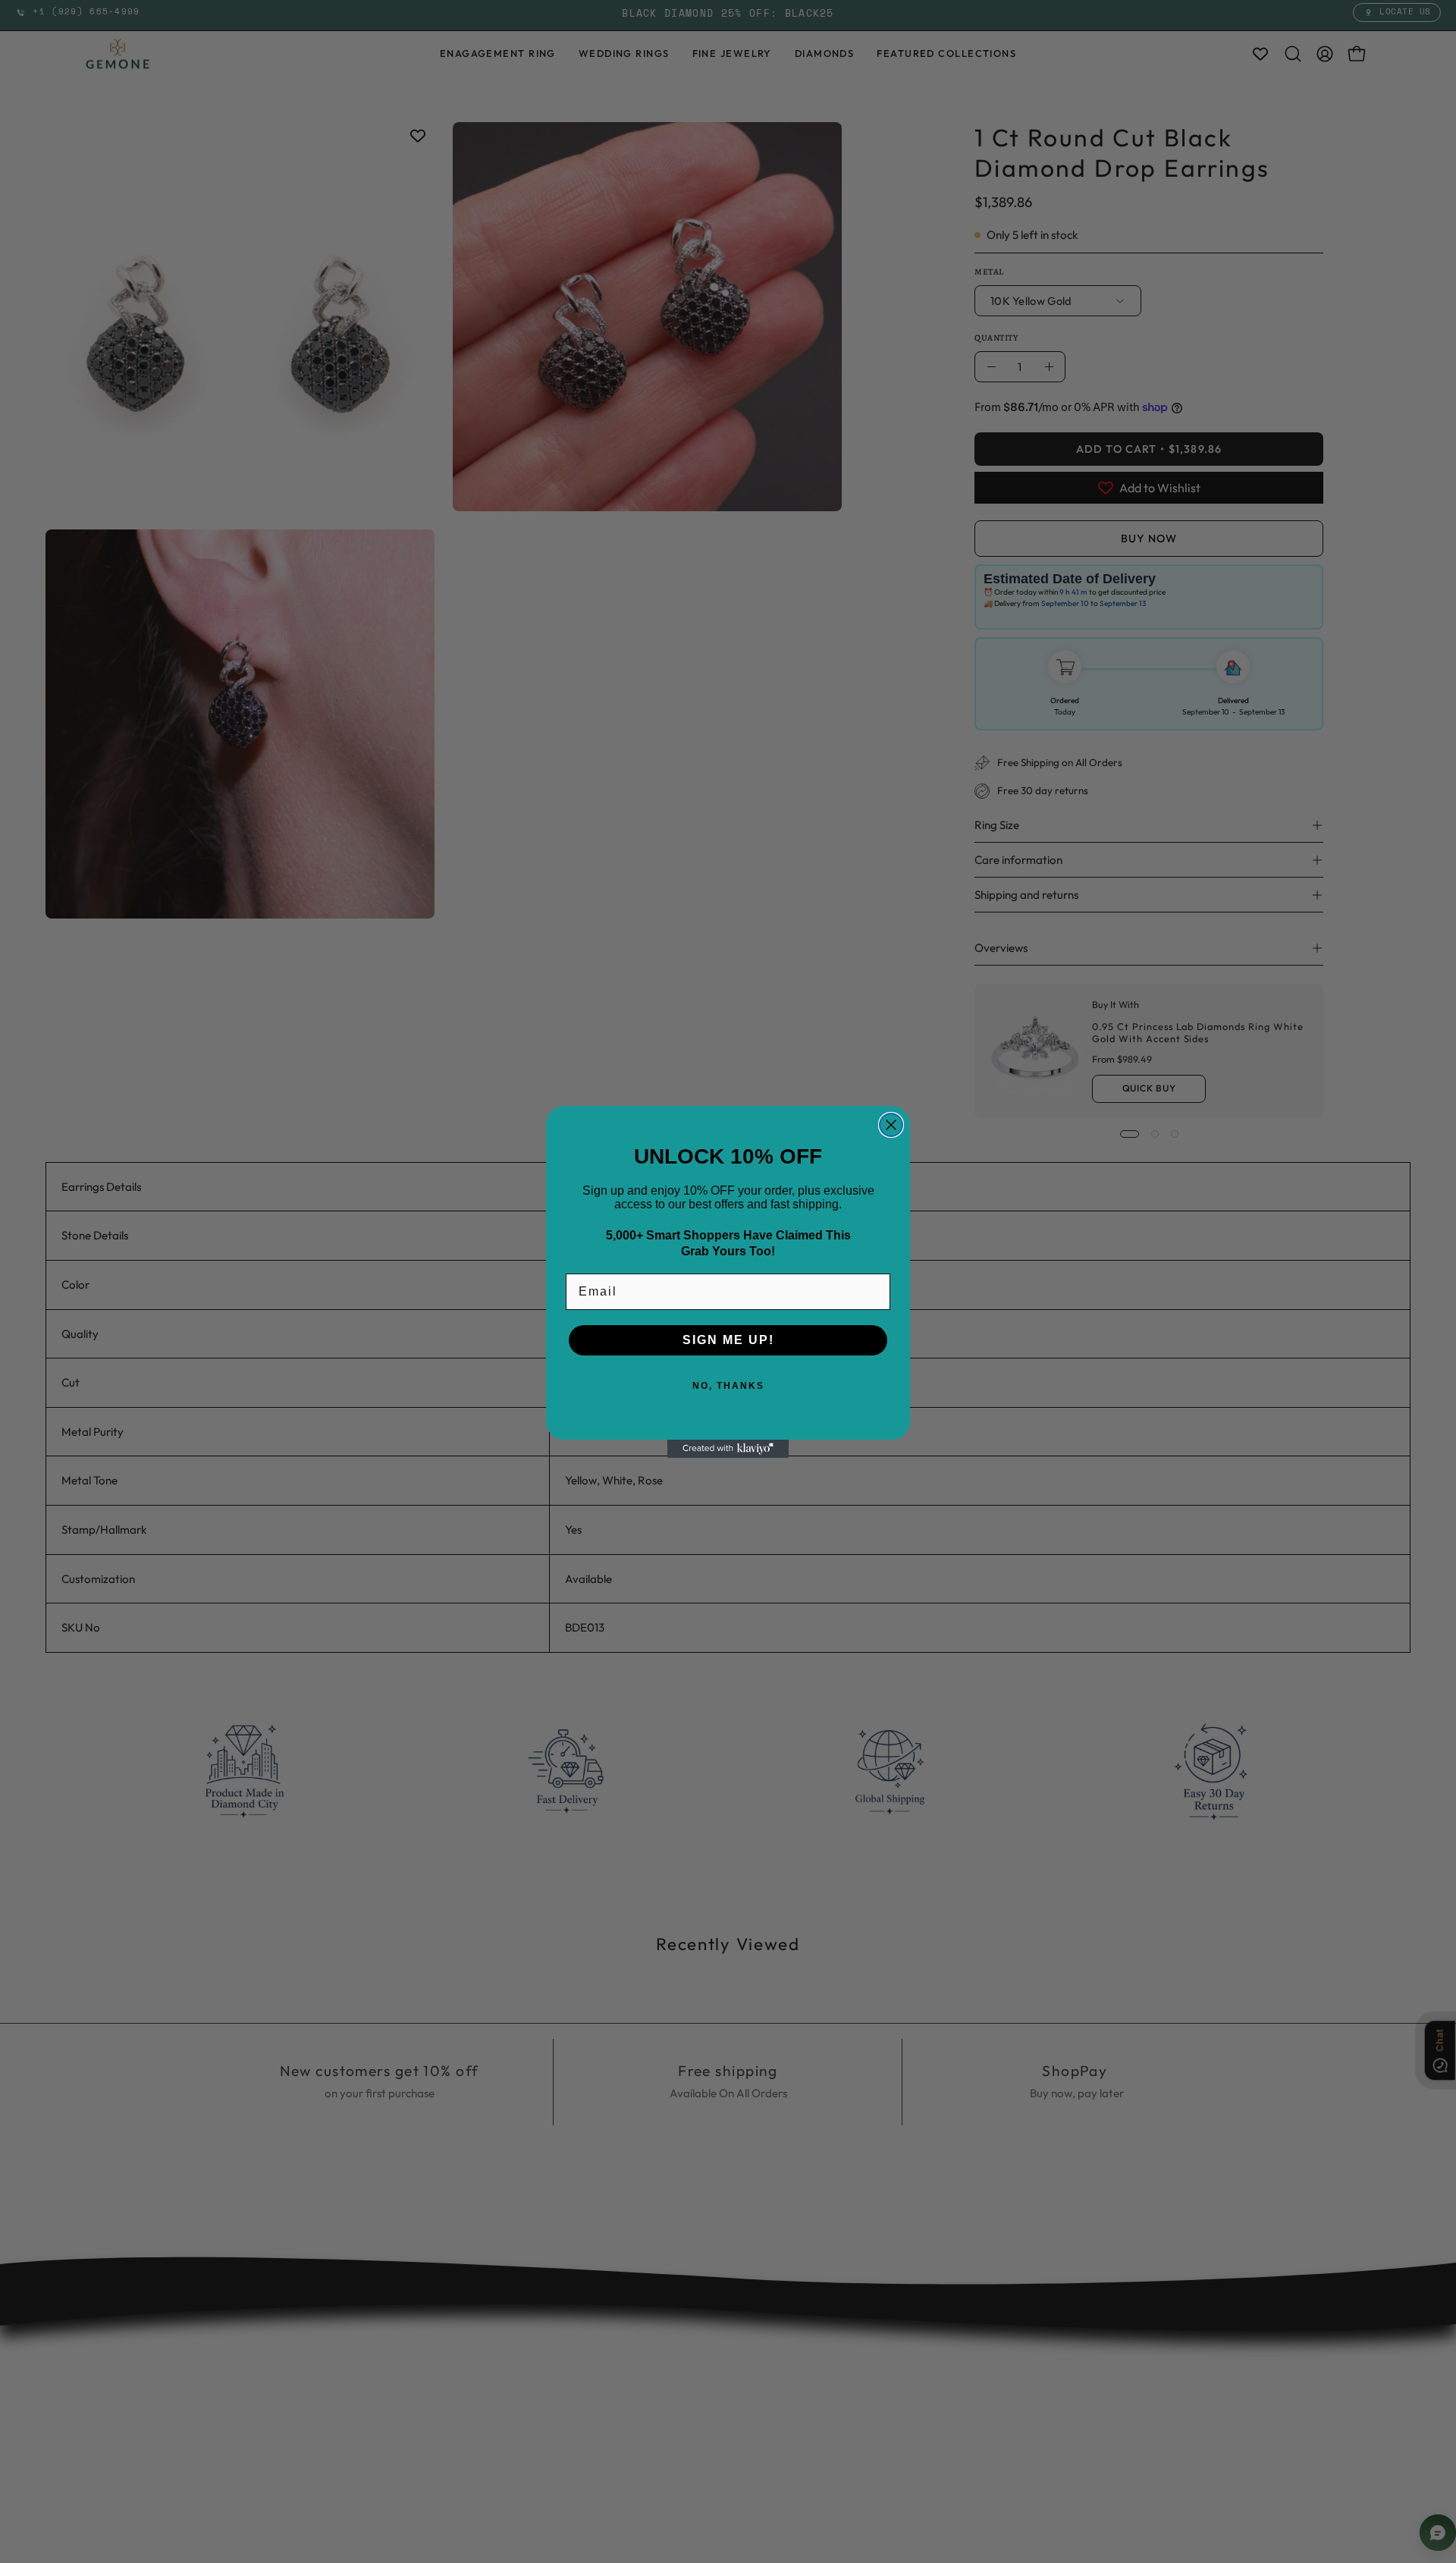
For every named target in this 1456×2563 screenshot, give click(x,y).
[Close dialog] (891, 1125)
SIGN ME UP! (728, 1340)
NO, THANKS (728, 1386)
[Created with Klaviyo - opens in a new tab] (728, 1449)
